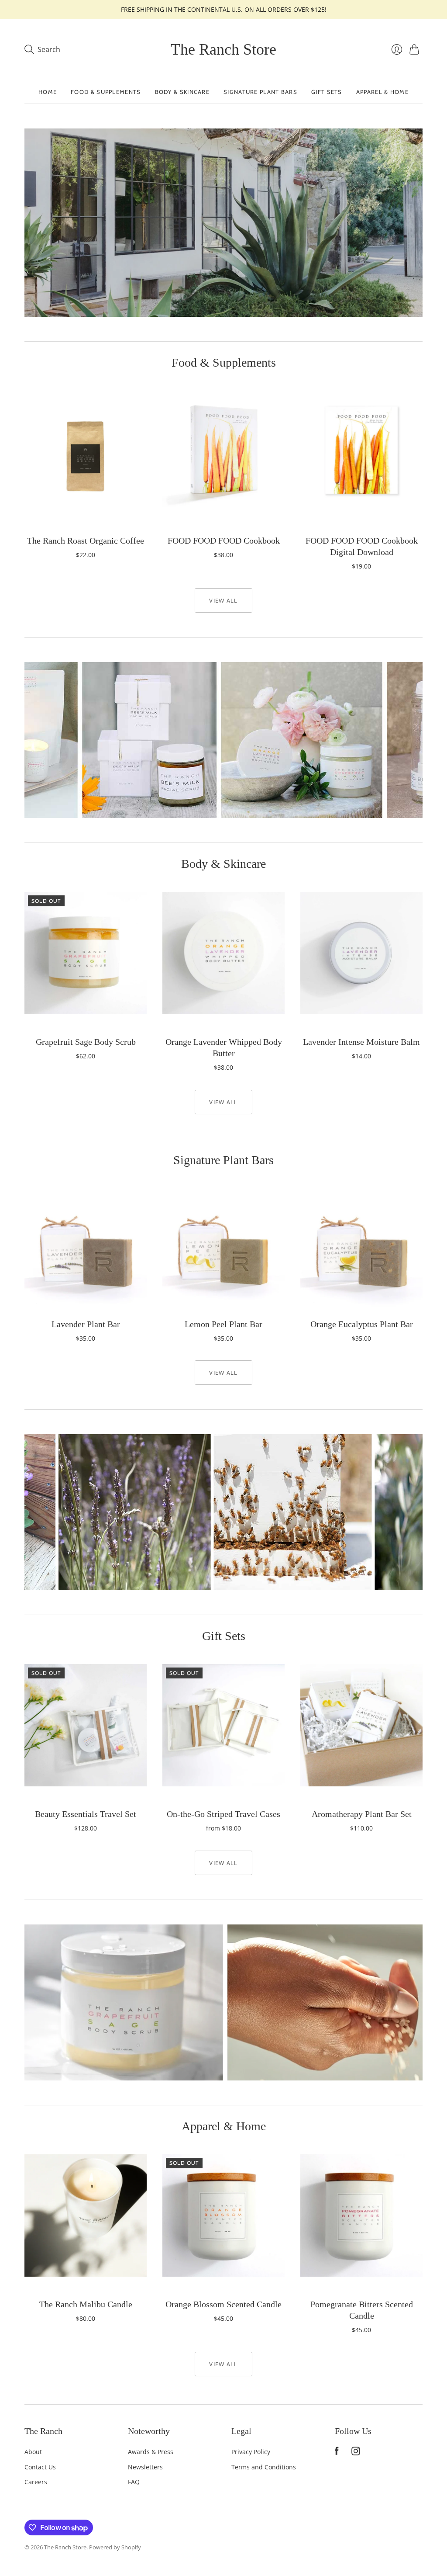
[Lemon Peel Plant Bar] (223, 1249)
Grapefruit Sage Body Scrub (86, 1042)
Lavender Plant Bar (86, 1324)
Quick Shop (86, 515)
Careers (36, 2482)
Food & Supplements (106, 92)
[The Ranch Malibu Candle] (86, 2215)
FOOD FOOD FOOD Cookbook (224, 541)
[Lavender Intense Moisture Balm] (361, 953)
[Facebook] (337, 2453)
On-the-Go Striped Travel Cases (223, 1814)
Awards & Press (151, 2452)
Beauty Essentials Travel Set (86, 1814)
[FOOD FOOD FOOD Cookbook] (223, 452)
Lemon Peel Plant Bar (223, 1324)
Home (48, 92)
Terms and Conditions (264, 2467)
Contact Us (40, 2467)
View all (223, 600)
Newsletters (145, 2467)
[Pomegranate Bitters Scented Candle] (361, 2215)
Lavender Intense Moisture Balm (361, 1042)
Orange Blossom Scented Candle (223, 2304)
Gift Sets (327, 92)
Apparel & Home (382, 92)
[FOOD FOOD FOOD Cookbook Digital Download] (361, 452)
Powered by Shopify (115, 2547)
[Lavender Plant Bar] (86, 1249)
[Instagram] (356, 2453)
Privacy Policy (251, 2452)
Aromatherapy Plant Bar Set (362, 1814)
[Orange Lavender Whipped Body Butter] (223, 953)
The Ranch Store (223, 49)
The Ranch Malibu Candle (86, 2304)
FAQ (134, 2482)
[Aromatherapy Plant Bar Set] (361, 1725)
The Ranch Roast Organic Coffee (86, 541)
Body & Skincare (182, 92)
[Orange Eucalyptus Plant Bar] (361, 1249)
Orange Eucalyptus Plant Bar (362, 1324)
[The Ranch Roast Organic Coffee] (86, 452)
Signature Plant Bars (260, 92)
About (33, 2452)
